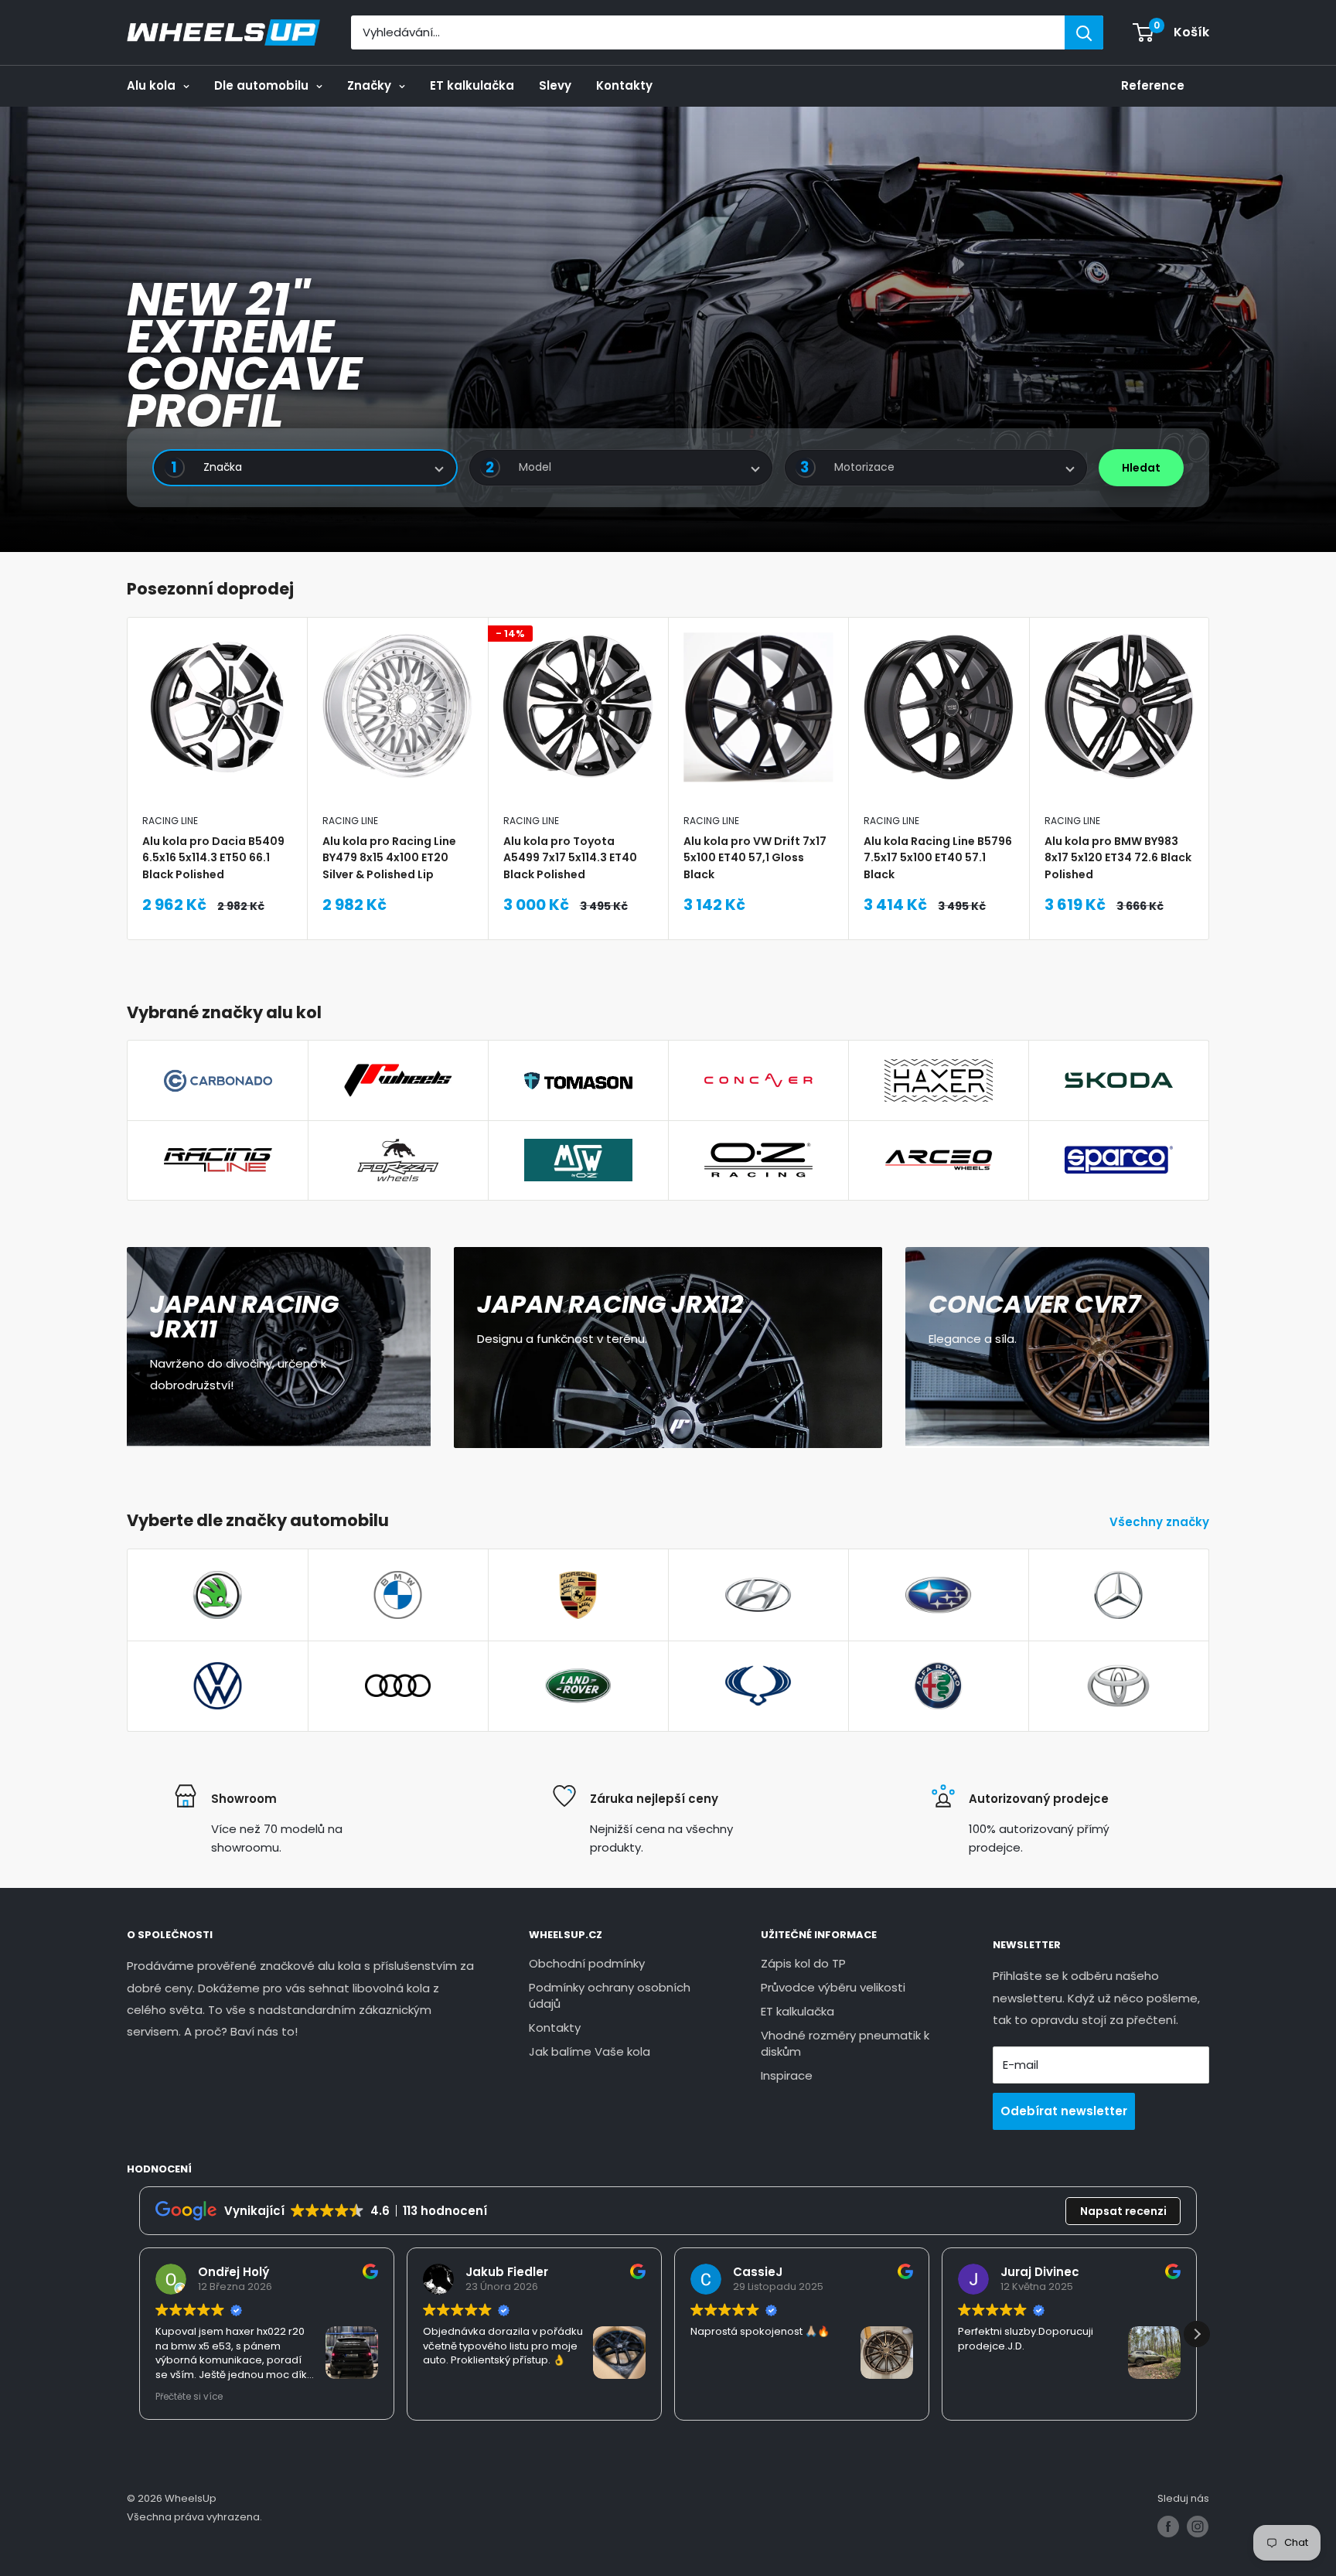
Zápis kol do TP (803, 1963)
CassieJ (758, 2272)
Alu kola (151, 85)
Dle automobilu (261, 85)
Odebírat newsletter (1064, 2111)
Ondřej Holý (233, 2272)
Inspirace (787, 2075)
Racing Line (170, 821)
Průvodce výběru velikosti (833, 1987)
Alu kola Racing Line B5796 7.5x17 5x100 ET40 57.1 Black (938, 857)
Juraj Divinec (1040, 2272)
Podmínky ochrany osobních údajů (610, 1995)
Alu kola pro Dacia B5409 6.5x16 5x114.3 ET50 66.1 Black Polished (213, 857)
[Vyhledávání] (1084, 32)
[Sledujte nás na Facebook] (1168, 2527)
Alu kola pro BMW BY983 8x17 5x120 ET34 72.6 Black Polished (1118, 857)
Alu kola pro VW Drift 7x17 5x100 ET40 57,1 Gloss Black (755, 857)
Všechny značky (1161, 1522)
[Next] (1210, 779)
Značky (369, 85)
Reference (1153, 85)
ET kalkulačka (472, 85)
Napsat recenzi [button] (1123, 2211)
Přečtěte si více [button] (189, 2397)
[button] (1197, 2334)
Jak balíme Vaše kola (590, 2051)
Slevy (555, 85)
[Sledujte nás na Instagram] (1198, 2527)
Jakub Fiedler (507, 2272)
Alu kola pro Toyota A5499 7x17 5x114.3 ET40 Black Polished (570, 857)
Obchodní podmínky (587, 1963)
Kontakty (624, 85)
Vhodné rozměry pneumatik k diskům (845, 2043)
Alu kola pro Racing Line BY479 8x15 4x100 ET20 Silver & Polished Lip (389, 857)
